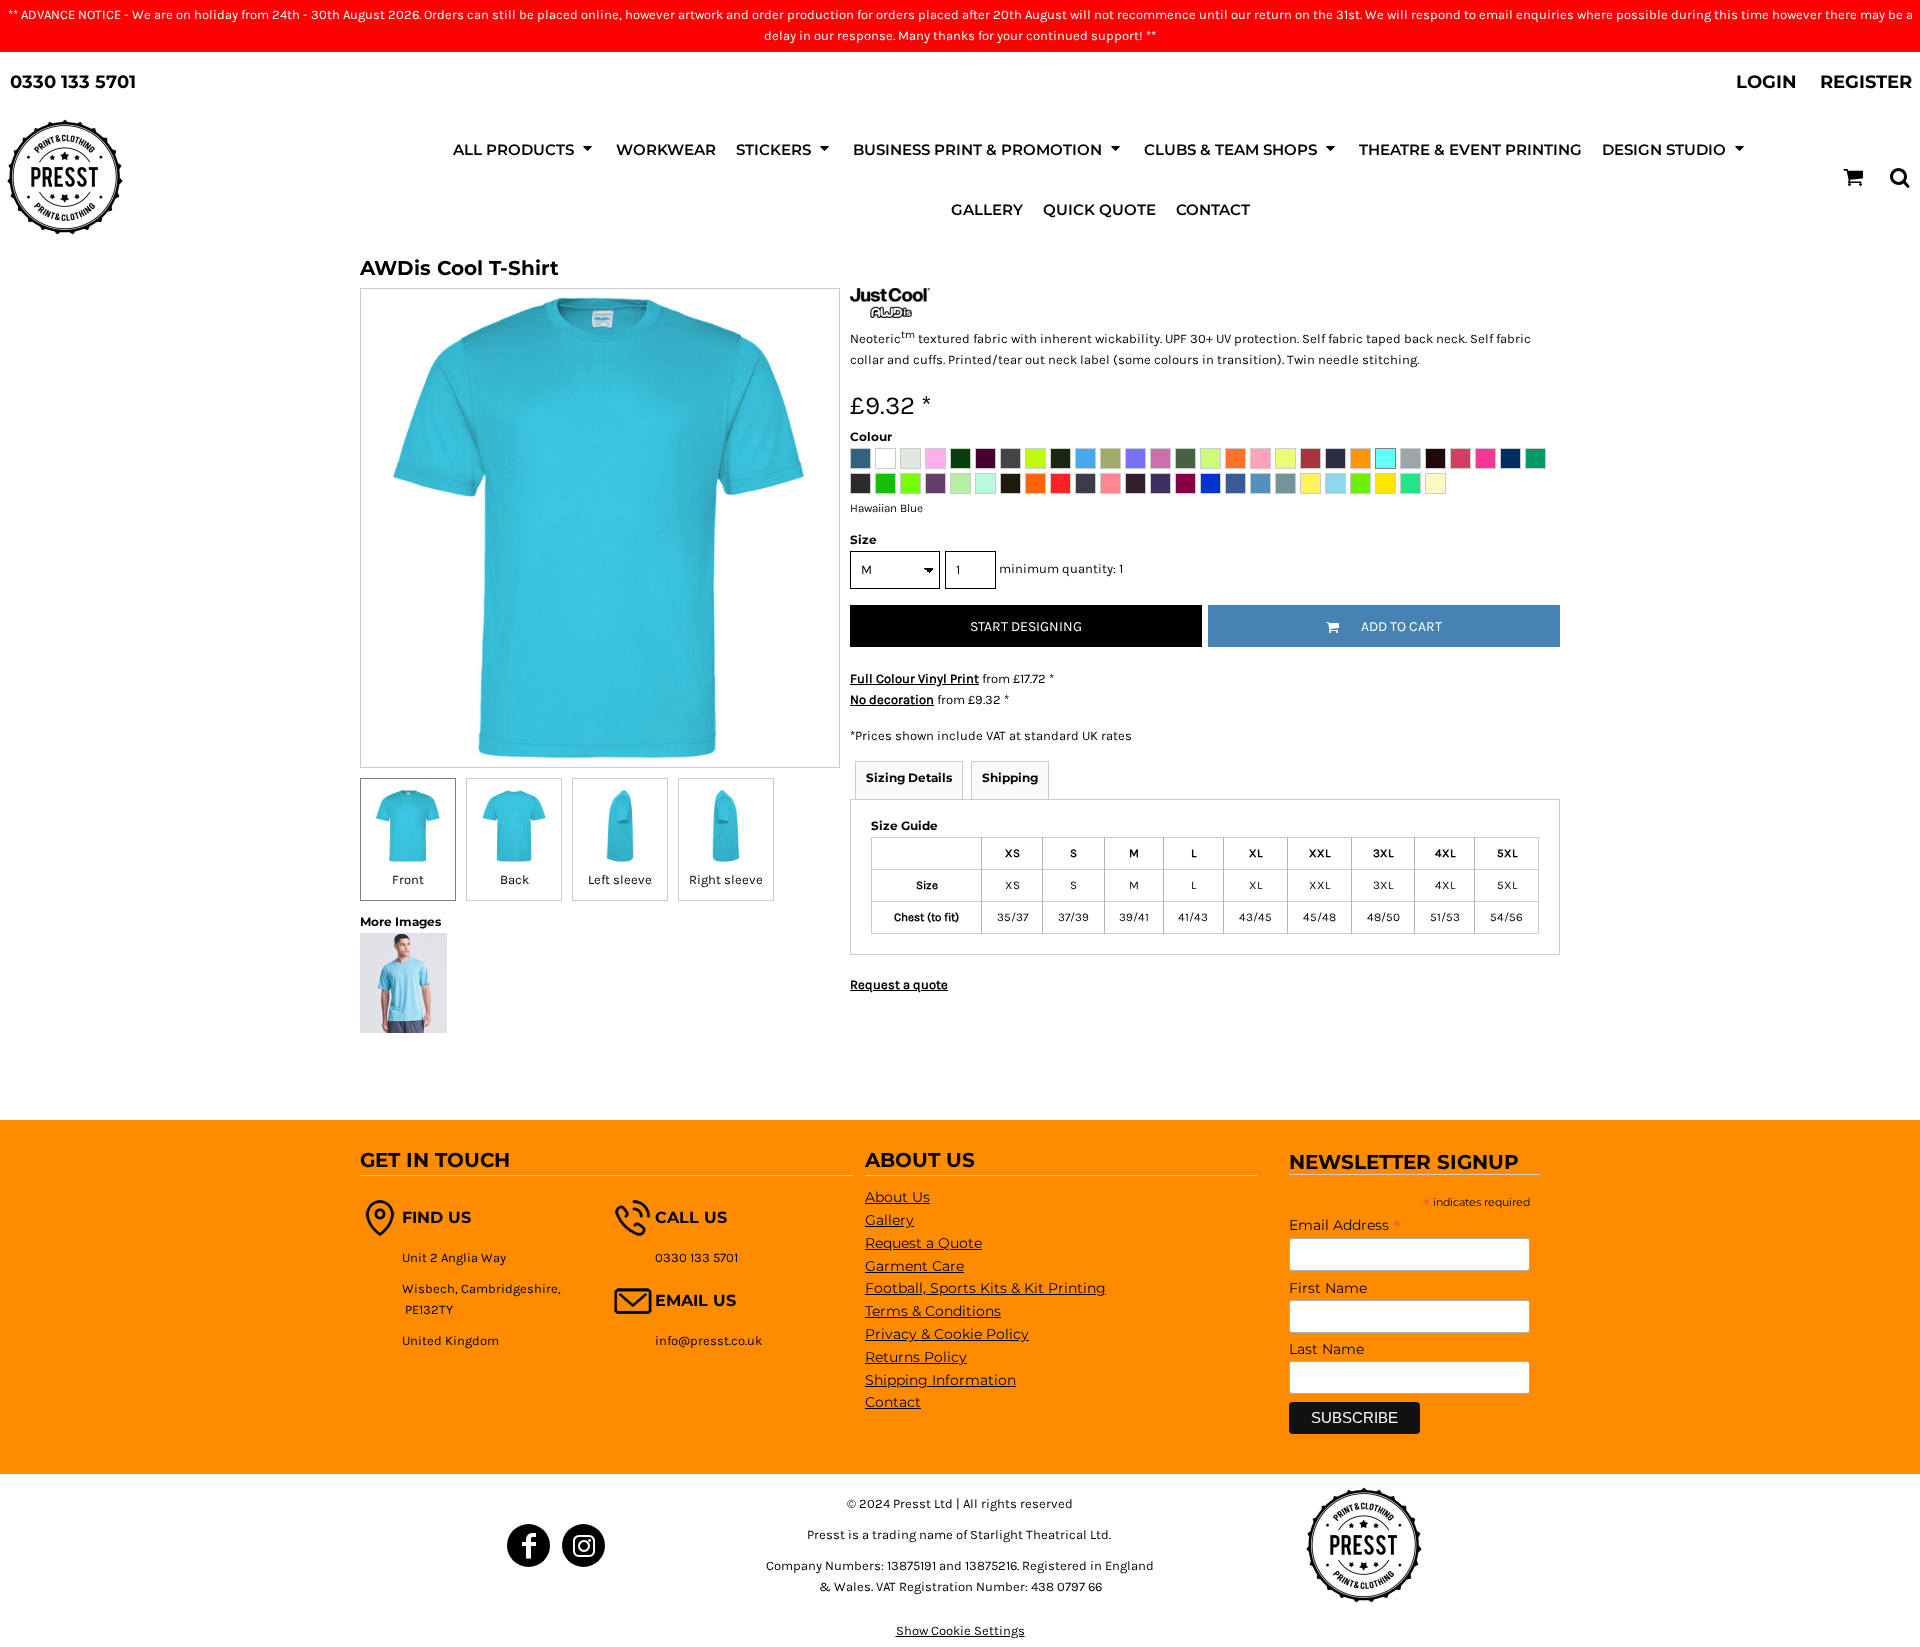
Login (1766, 82)
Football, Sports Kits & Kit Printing (985, 1288)
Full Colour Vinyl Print (914, 678)
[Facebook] (528, 1545)
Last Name (1326, 1349)
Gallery (889, 1220)
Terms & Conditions (933, 1311)
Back (514, 879)
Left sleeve (620, 879)
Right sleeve (726, 879)
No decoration (892, 699)
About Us (897, 1197)
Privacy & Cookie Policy (947, 1334)
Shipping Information (940, 1380)
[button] (524, 148)
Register (1866, 82)
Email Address (1345, 1225)
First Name (1328, 1288)
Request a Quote (923, 1243)
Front (408, 879)
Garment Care (914, 1266)
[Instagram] (583, 1545)
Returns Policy (916, 1357)
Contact (893, 1402)
